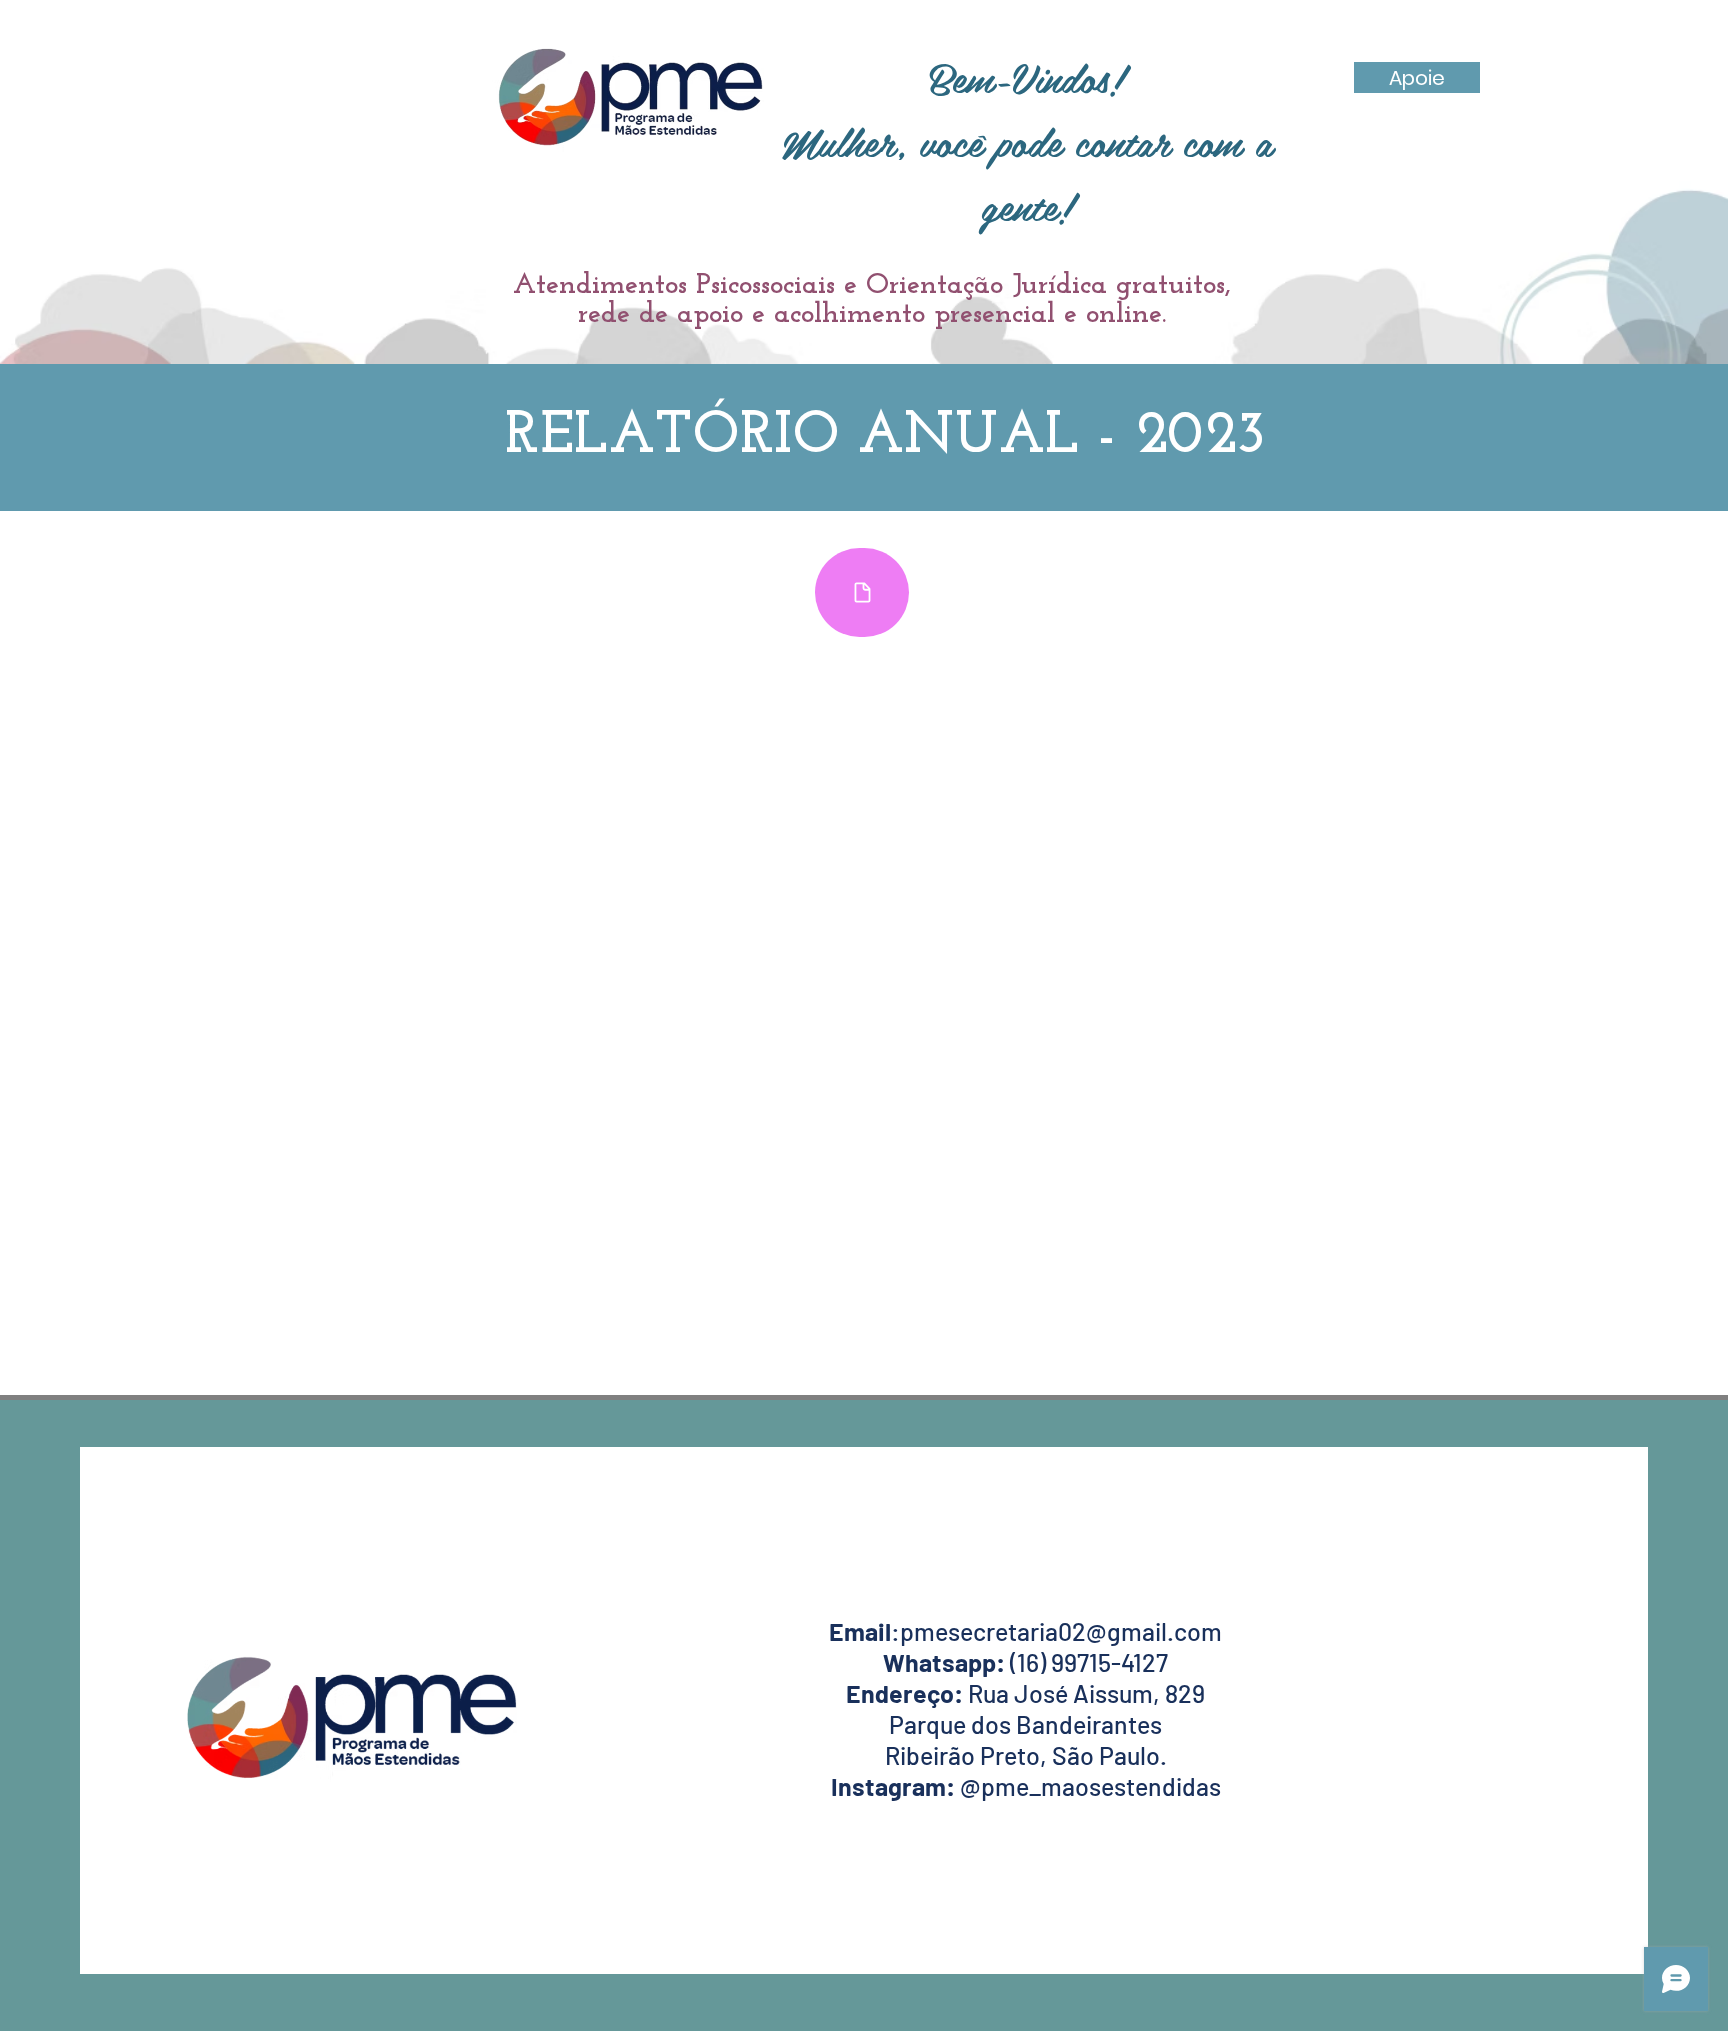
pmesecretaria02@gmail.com (1061, 1631)
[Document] (862, 592)
